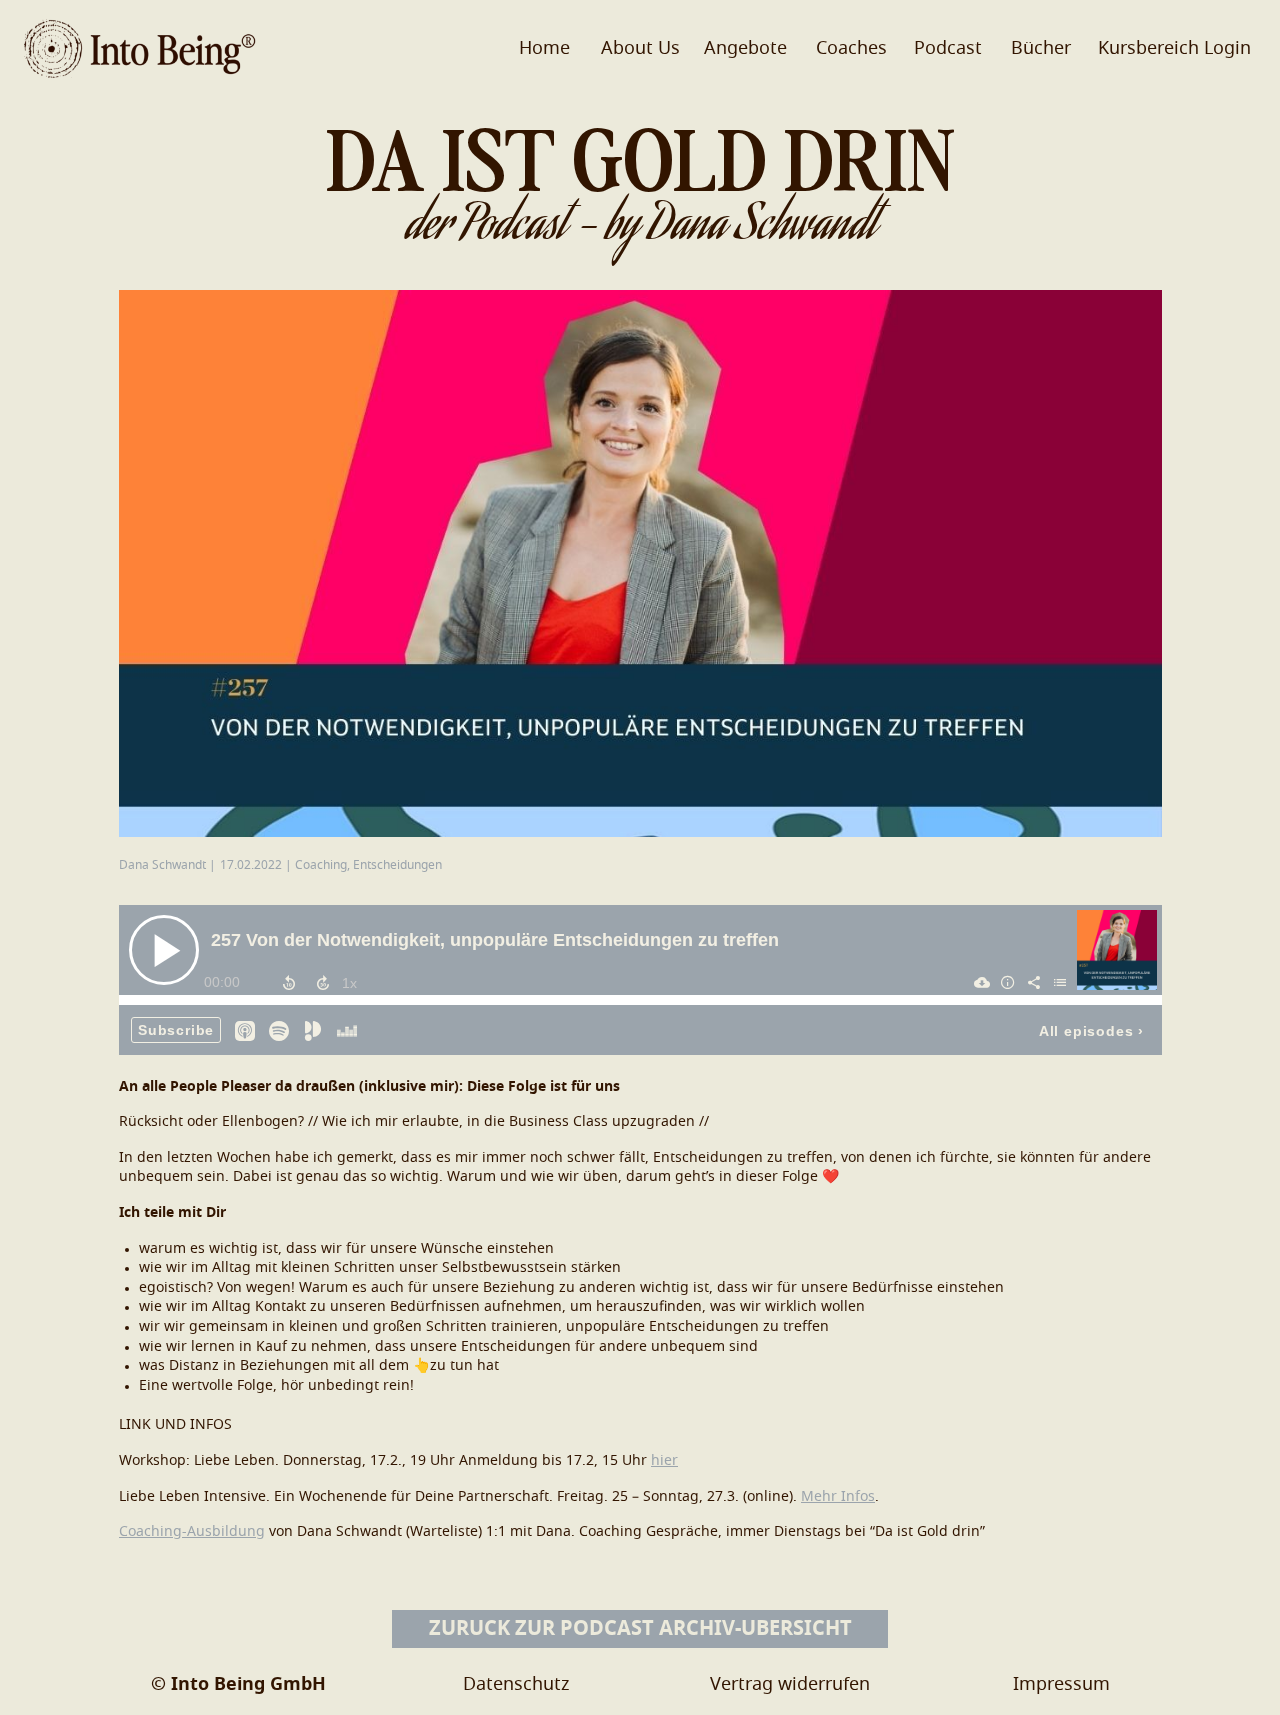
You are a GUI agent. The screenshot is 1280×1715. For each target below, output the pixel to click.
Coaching (321, 865)
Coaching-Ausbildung (192, 1532)
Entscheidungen (397, 865)
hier (664, 1461)
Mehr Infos (838, 1497)
